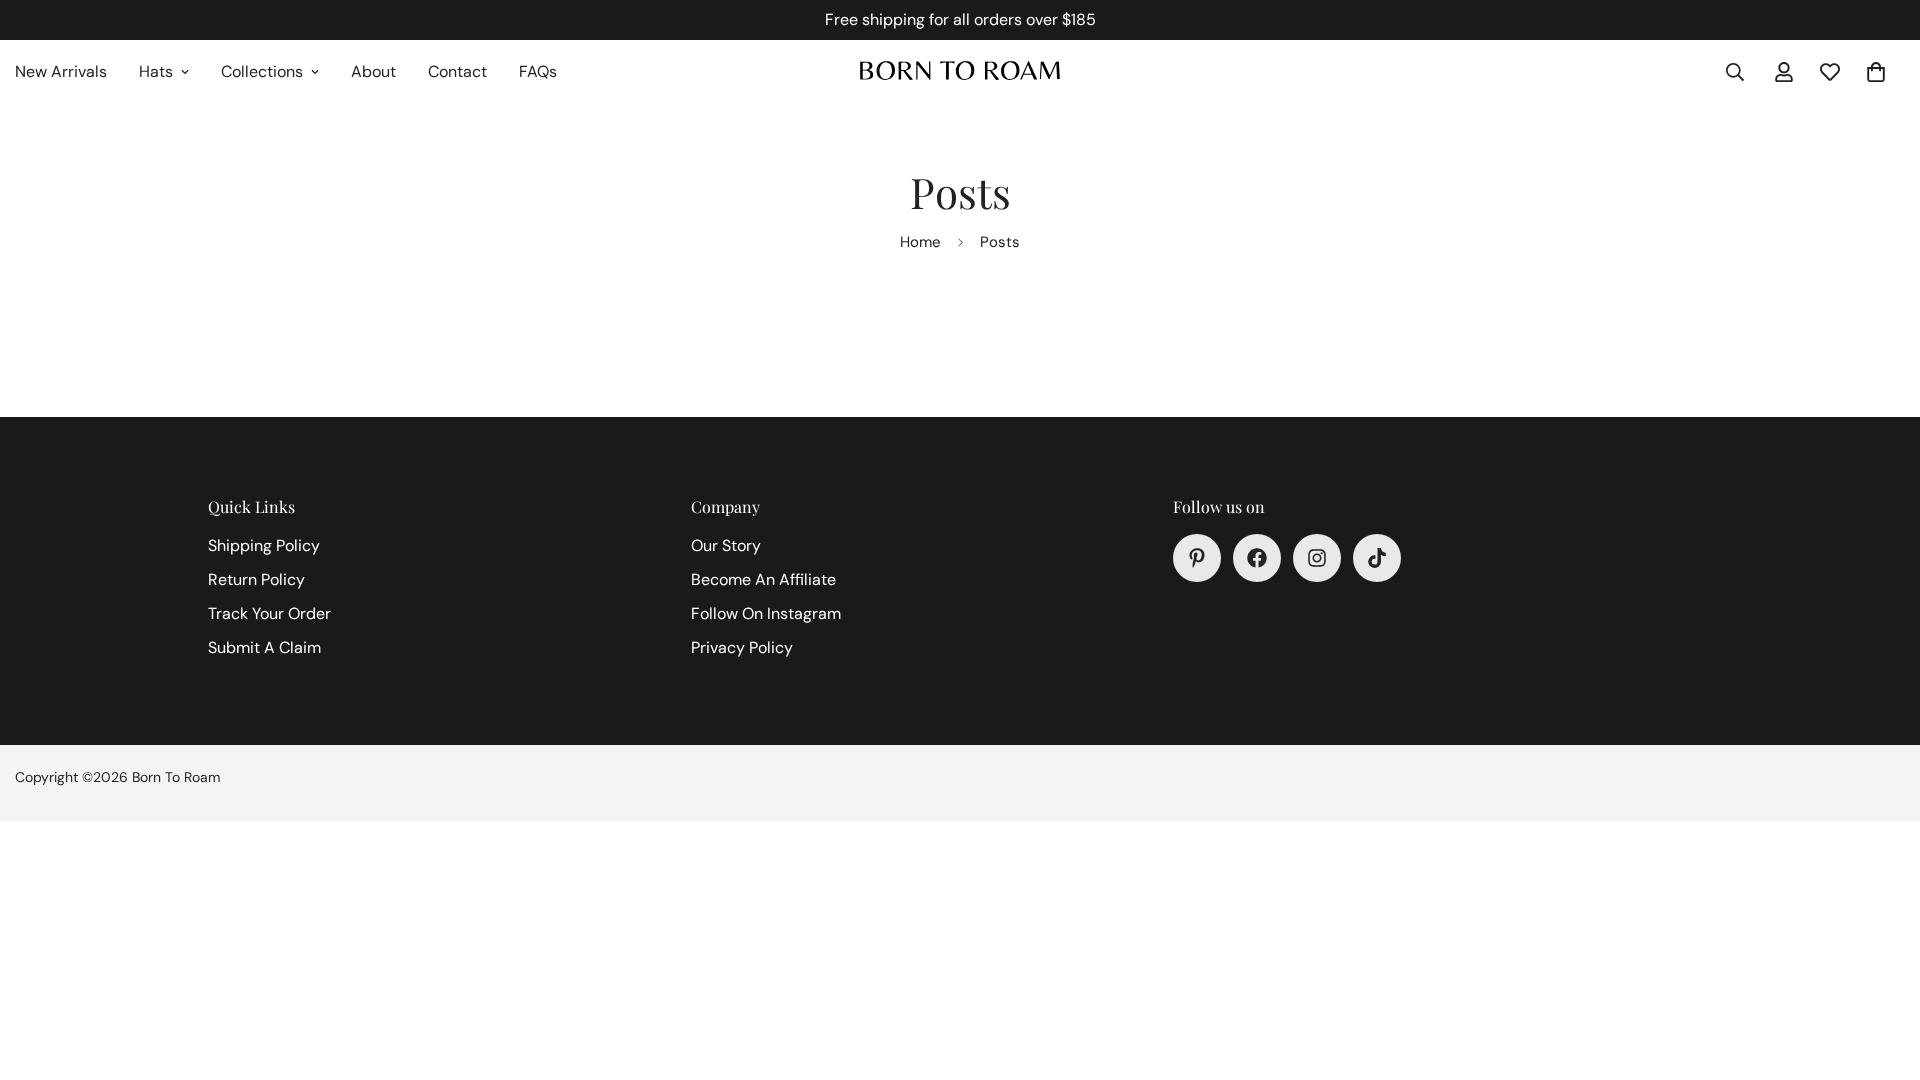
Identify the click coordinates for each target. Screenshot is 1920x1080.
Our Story (726, 545)
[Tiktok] (1377, 558)
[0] (1876, 72)
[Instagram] (1317, 558)
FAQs (538, 71)
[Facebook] (1257, 558)
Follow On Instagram (766, 613)
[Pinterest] (1197, 558)
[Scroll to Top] (1881, 971)
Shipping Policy (264, 545)
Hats (156, 71)
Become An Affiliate (763, 579)
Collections (262, 71)
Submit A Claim (264, 647)
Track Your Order (269, 613)
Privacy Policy (742, 647)
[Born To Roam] (960, 72)
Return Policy (256, 579)
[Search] (1735, 72)
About (373, 71)
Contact (457, 71)
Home (920, 242)
